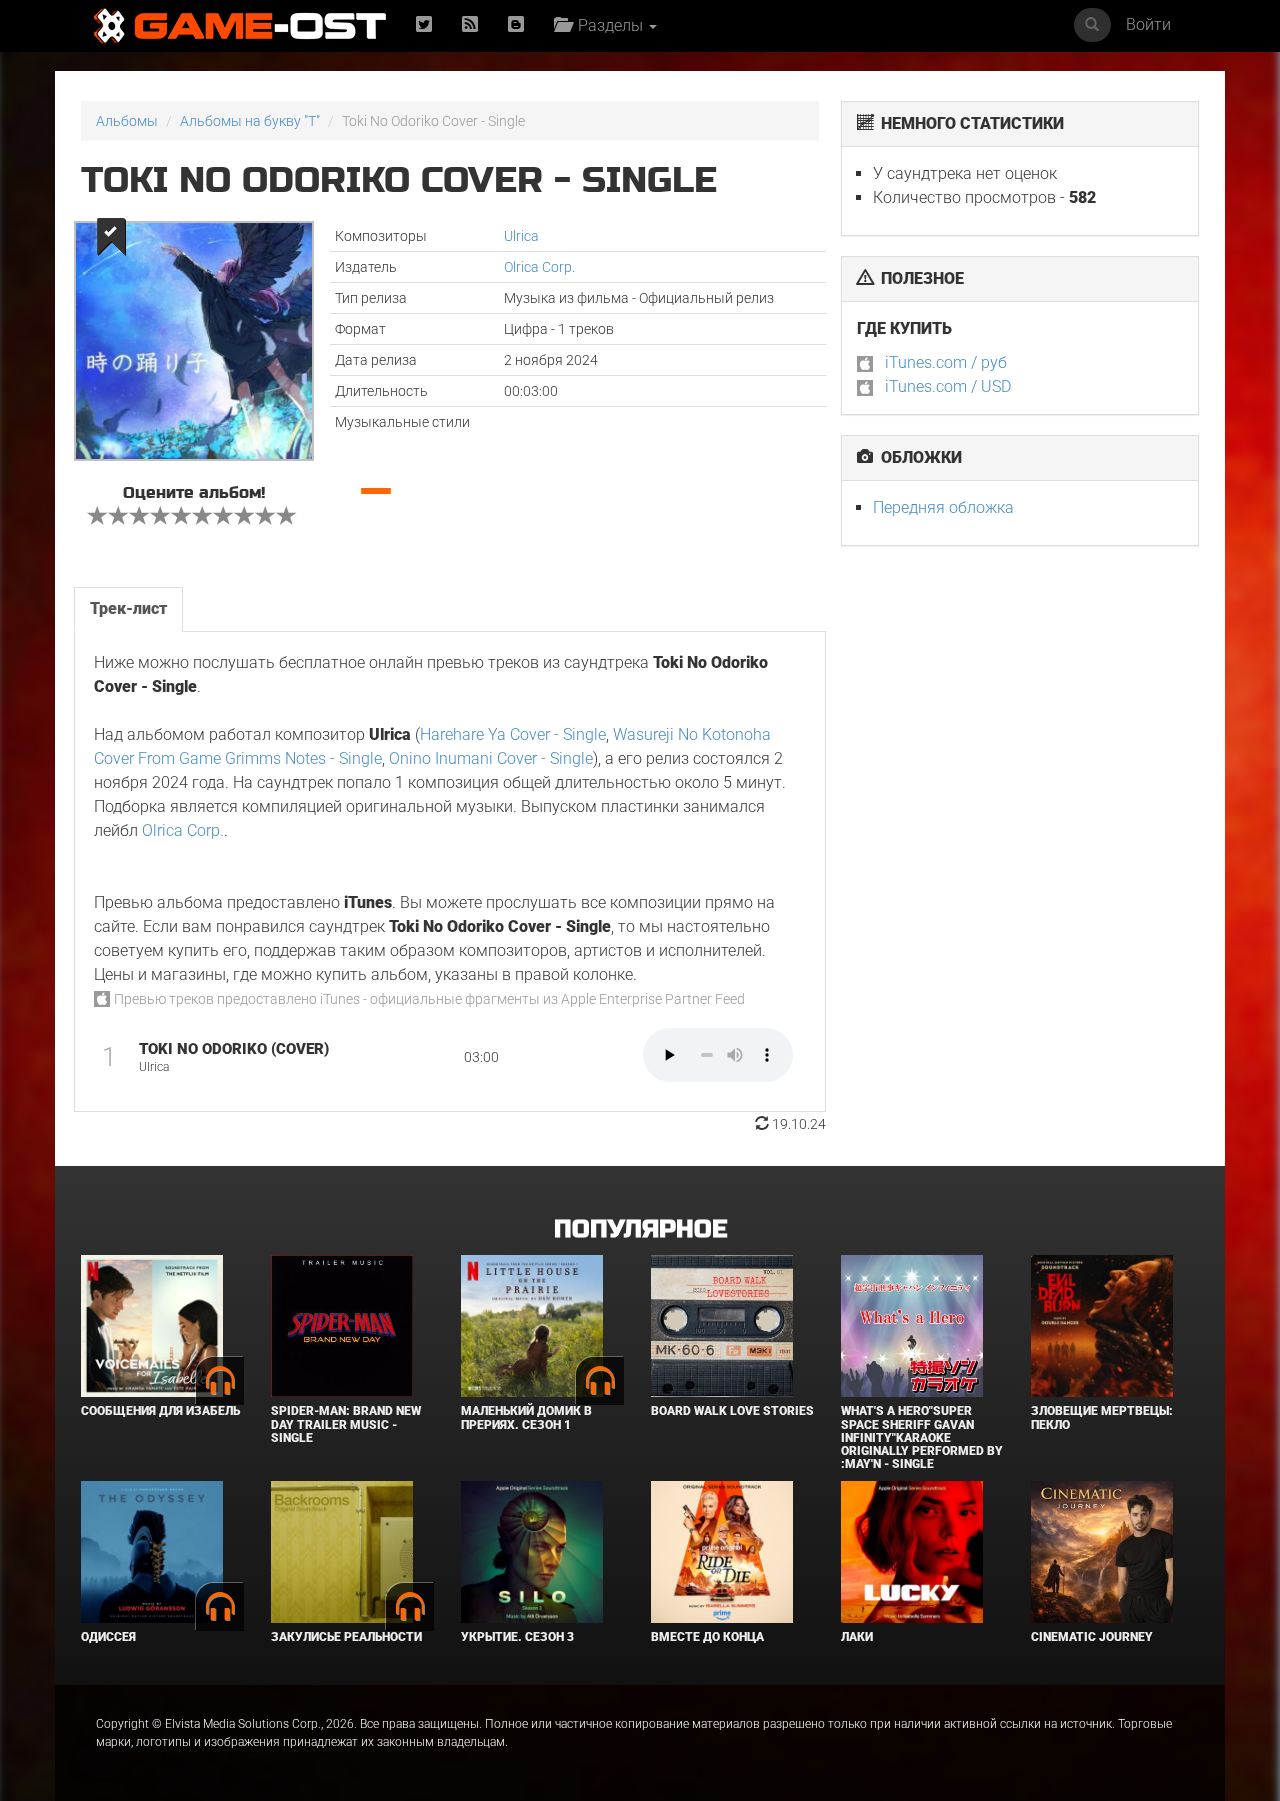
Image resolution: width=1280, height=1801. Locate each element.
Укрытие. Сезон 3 (517, 1637)
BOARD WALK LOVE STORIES (732, 1411)
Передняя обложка (943, 507)
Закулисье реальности (346, 1637)
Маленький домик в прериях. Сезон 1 (526, 1417)
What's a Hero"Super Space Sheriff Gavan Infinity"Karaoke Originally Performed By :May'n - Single (922, 1437)
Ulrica (521, 236)
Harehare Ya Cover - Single (513, 734)
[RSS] (470, 25)
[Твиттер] (424, 25)
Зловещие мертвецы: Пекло (1102, 1417)
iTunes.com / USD (948, 386)
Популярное (640, 1229)
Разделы (608, 25)
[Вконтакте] (516, 25)
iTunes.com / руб (946, 362)
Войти (1148, 24)
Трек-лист (128, 608)
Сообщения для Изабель (160, 1411)
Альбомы (127, 121)
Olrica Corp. (539, 267)
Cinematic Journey (1092, 1637)
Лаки (857, 1637)
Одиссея (108, 1637)
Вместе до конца (707, 1637)
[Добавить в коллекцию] (109, 236)
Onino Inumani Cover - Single (491, 758)
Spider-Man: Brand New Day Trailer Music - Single (346, 1424)
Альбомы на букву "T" (250, 121)
